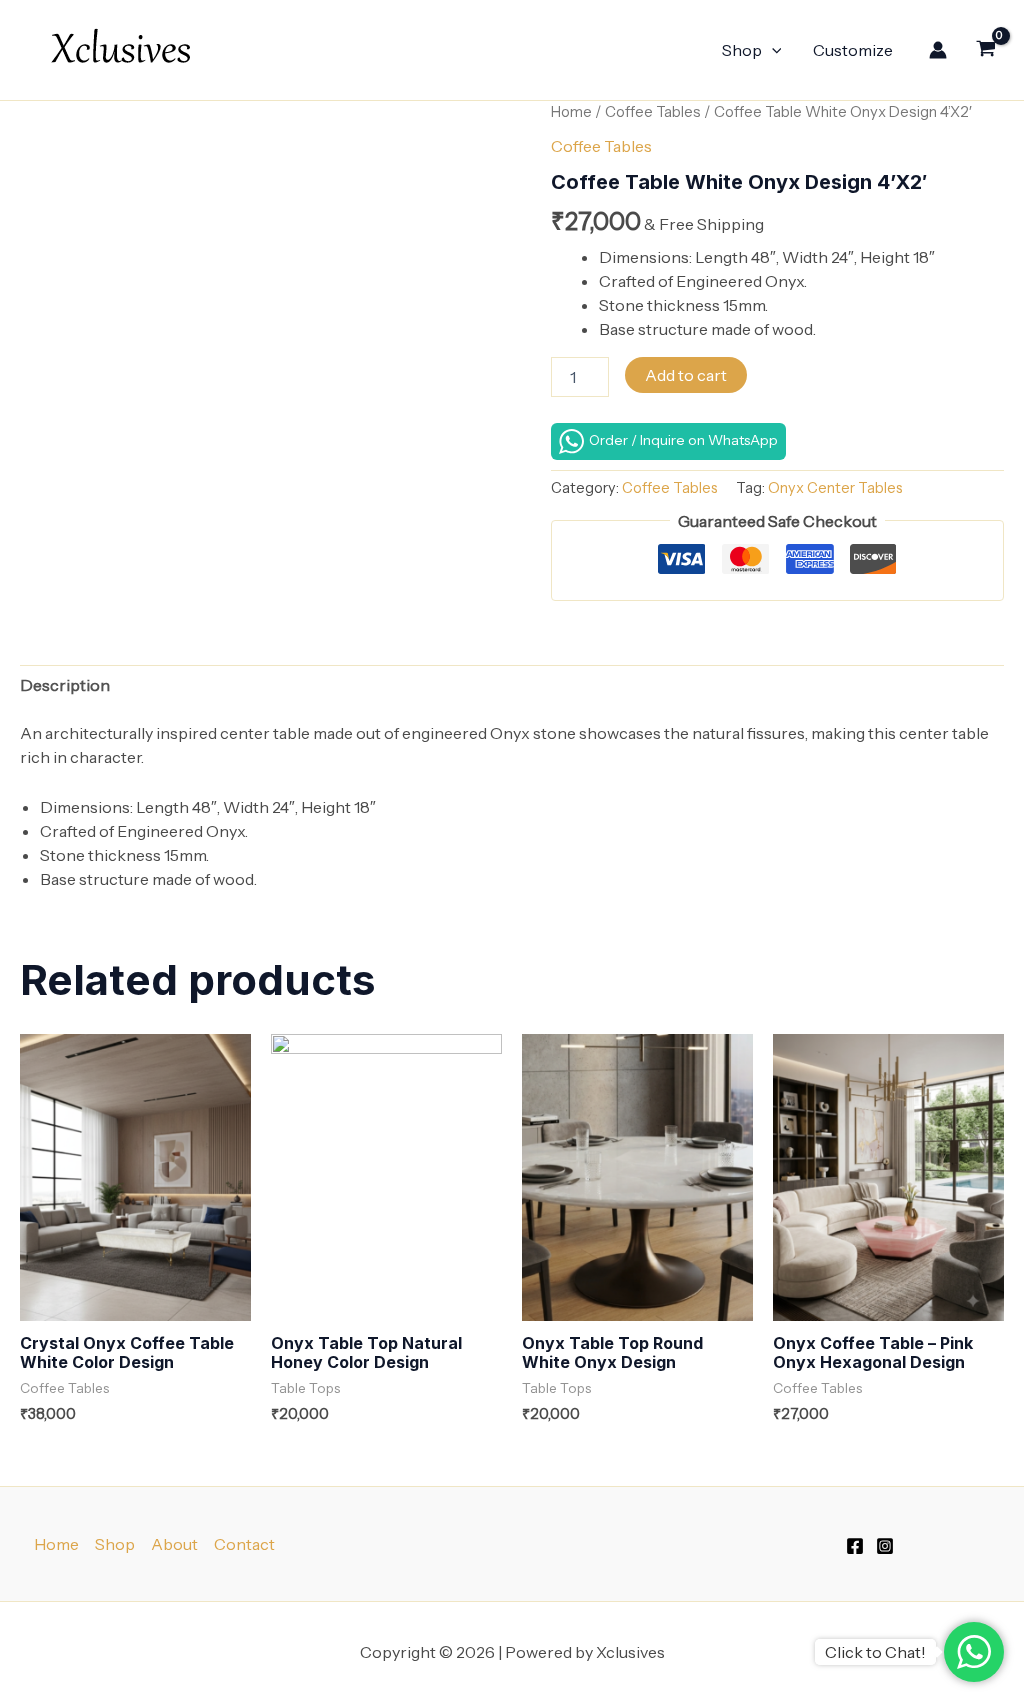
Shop (742, 50)
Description (65, 685)
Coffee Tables (653, 112)
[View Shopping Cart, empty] (985, 50)
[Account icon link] (938, 50)
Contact (244, 1544)
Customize (853, 50)
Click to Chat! (875, 1652)
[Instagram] (885, 1546)
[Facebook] (855, 1546)
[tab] (65, 685)
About (174, 1544)
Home (571, 112)
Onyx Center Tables (835, 488)
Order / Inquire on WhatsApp (683, 440)
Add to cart (686, 375)
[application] (772, 50)
